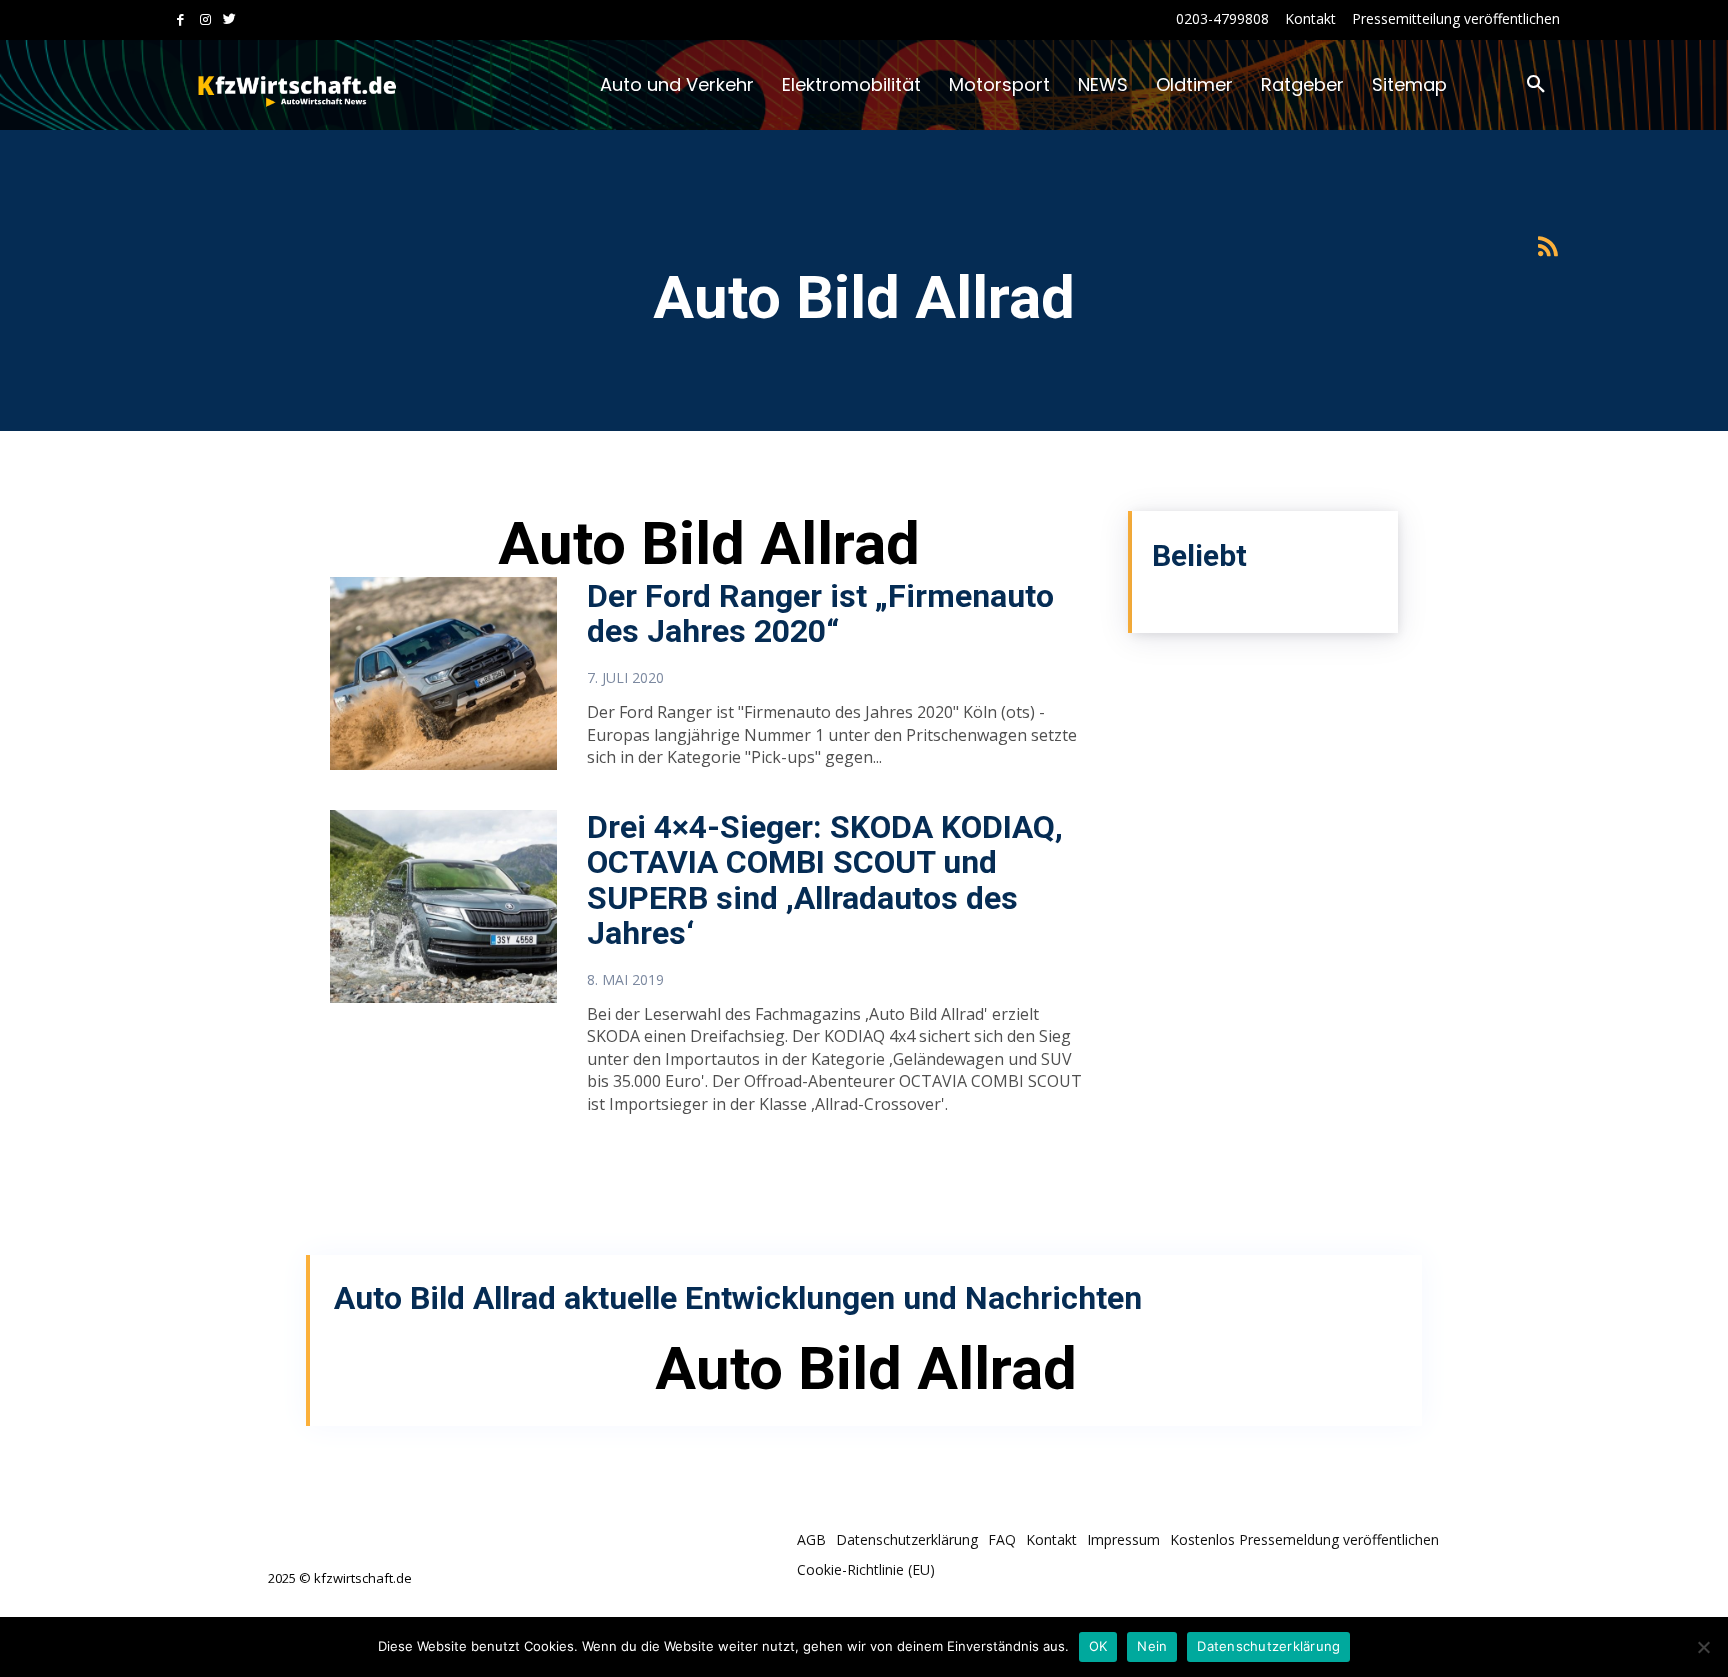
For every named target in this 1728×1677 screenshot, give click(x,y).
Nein (1152, 1646)
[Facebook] (180, 20)
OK (1098, 1646)
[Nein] (1703, 1647)
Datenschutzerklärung (1268, 1646)
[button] (1536, 85)
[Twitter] (229, 20)
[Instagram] (205, 20)
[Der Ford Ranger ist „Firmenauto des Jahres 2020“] (443, 673)
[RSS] (1547, 247)
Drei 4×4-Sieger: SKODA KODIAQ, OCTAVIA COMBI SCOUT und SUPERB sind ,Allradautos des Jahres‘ (825, 880)
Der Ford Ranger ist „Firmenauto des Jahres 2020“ (820, 613)
